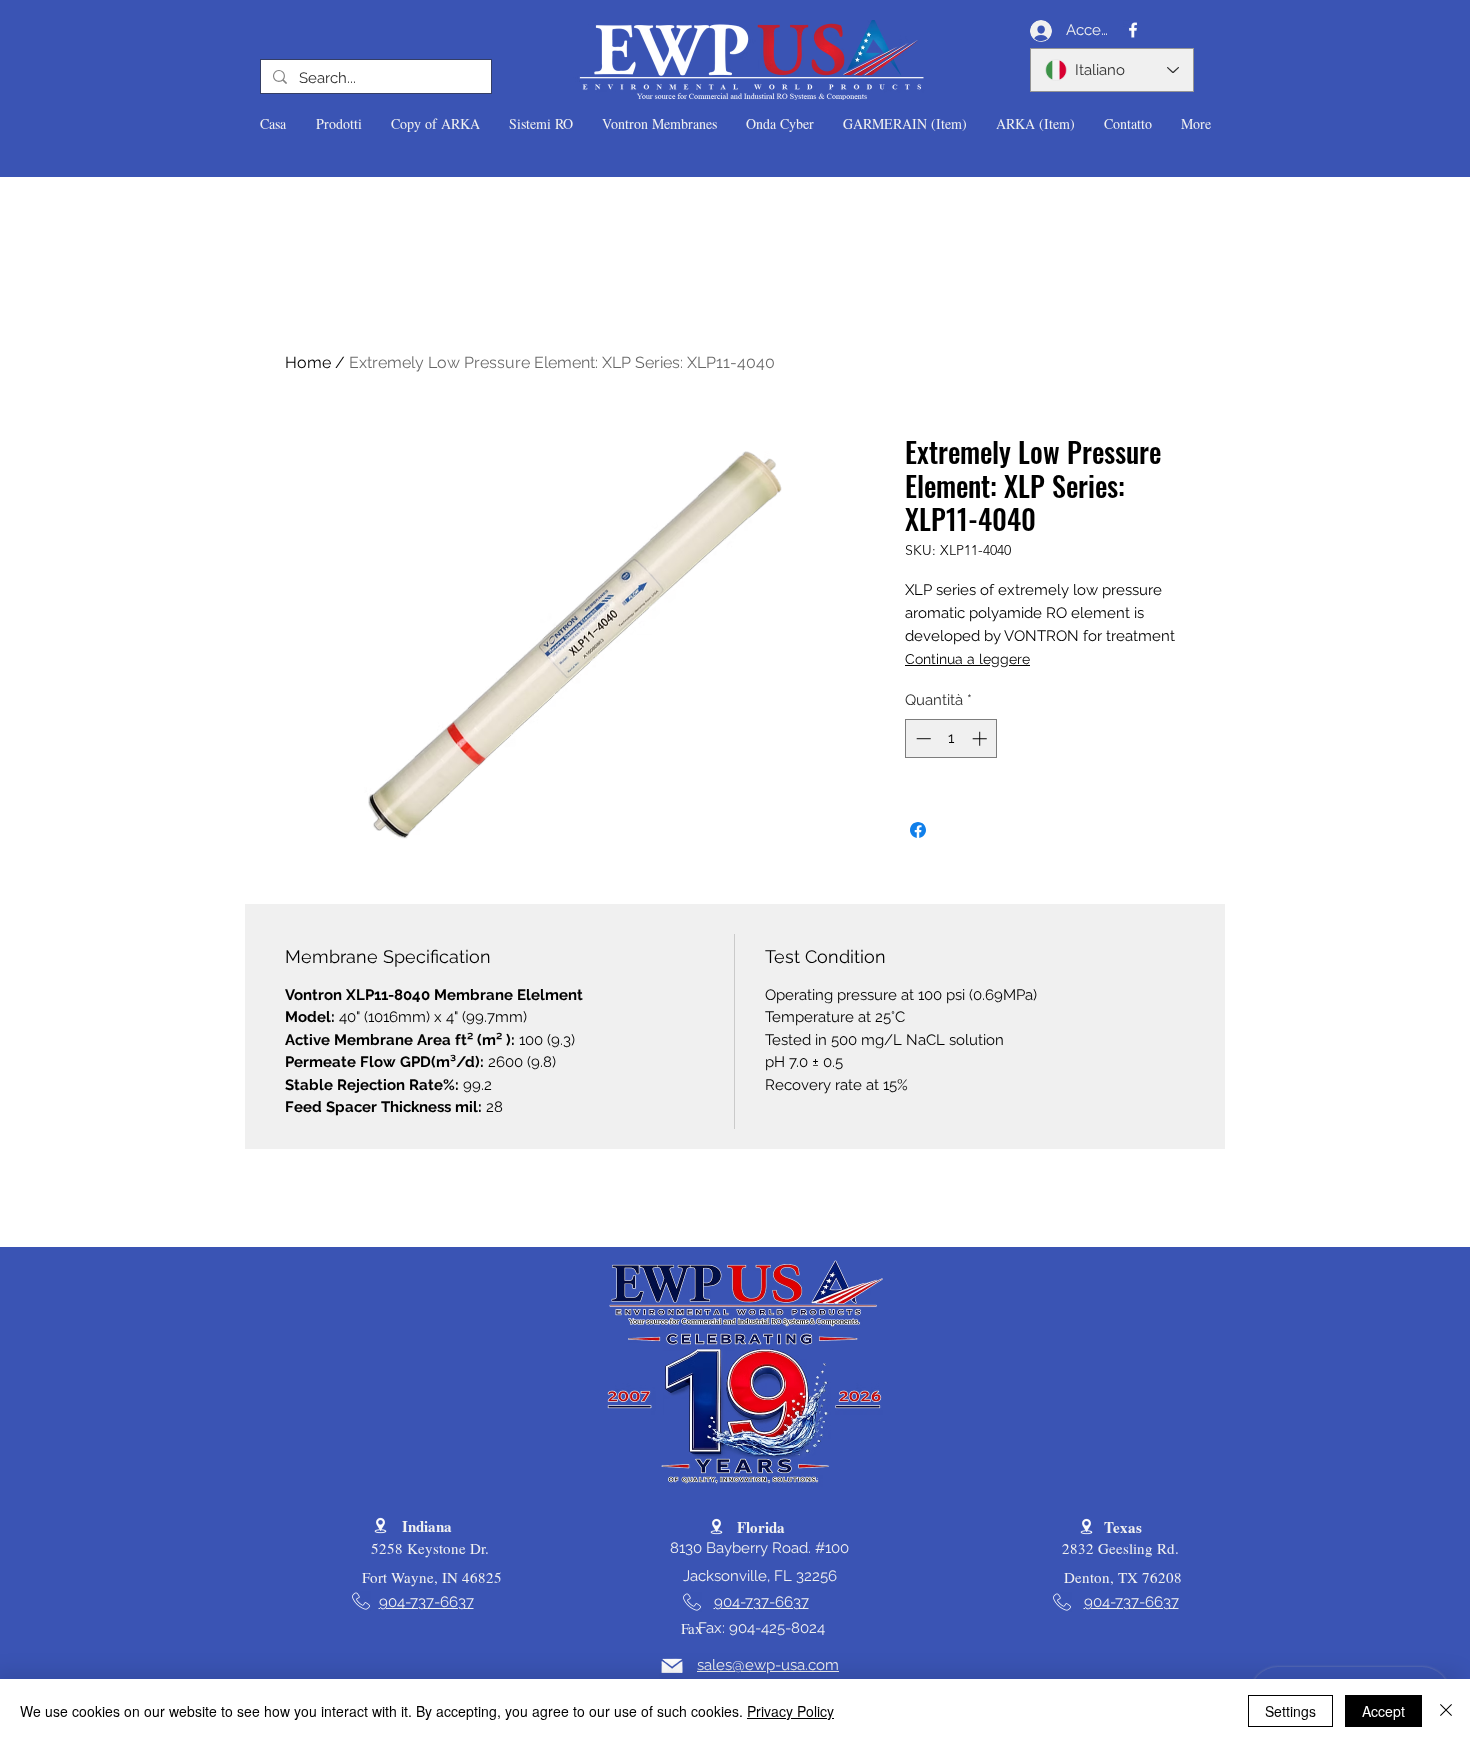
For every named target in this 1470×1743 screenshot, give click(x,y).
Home (308, 362)
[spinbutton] (951, 738)
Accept (1383, 1711)
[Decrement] (921, 738)
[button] (338, 124)
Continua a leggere (967, 659)
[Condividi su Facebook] (918, 830)
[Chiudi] (1446, 1711)
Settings (1290, 1711)
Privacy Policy (790, 1711)
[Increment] (981, 738)
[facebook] (1133, 30)
